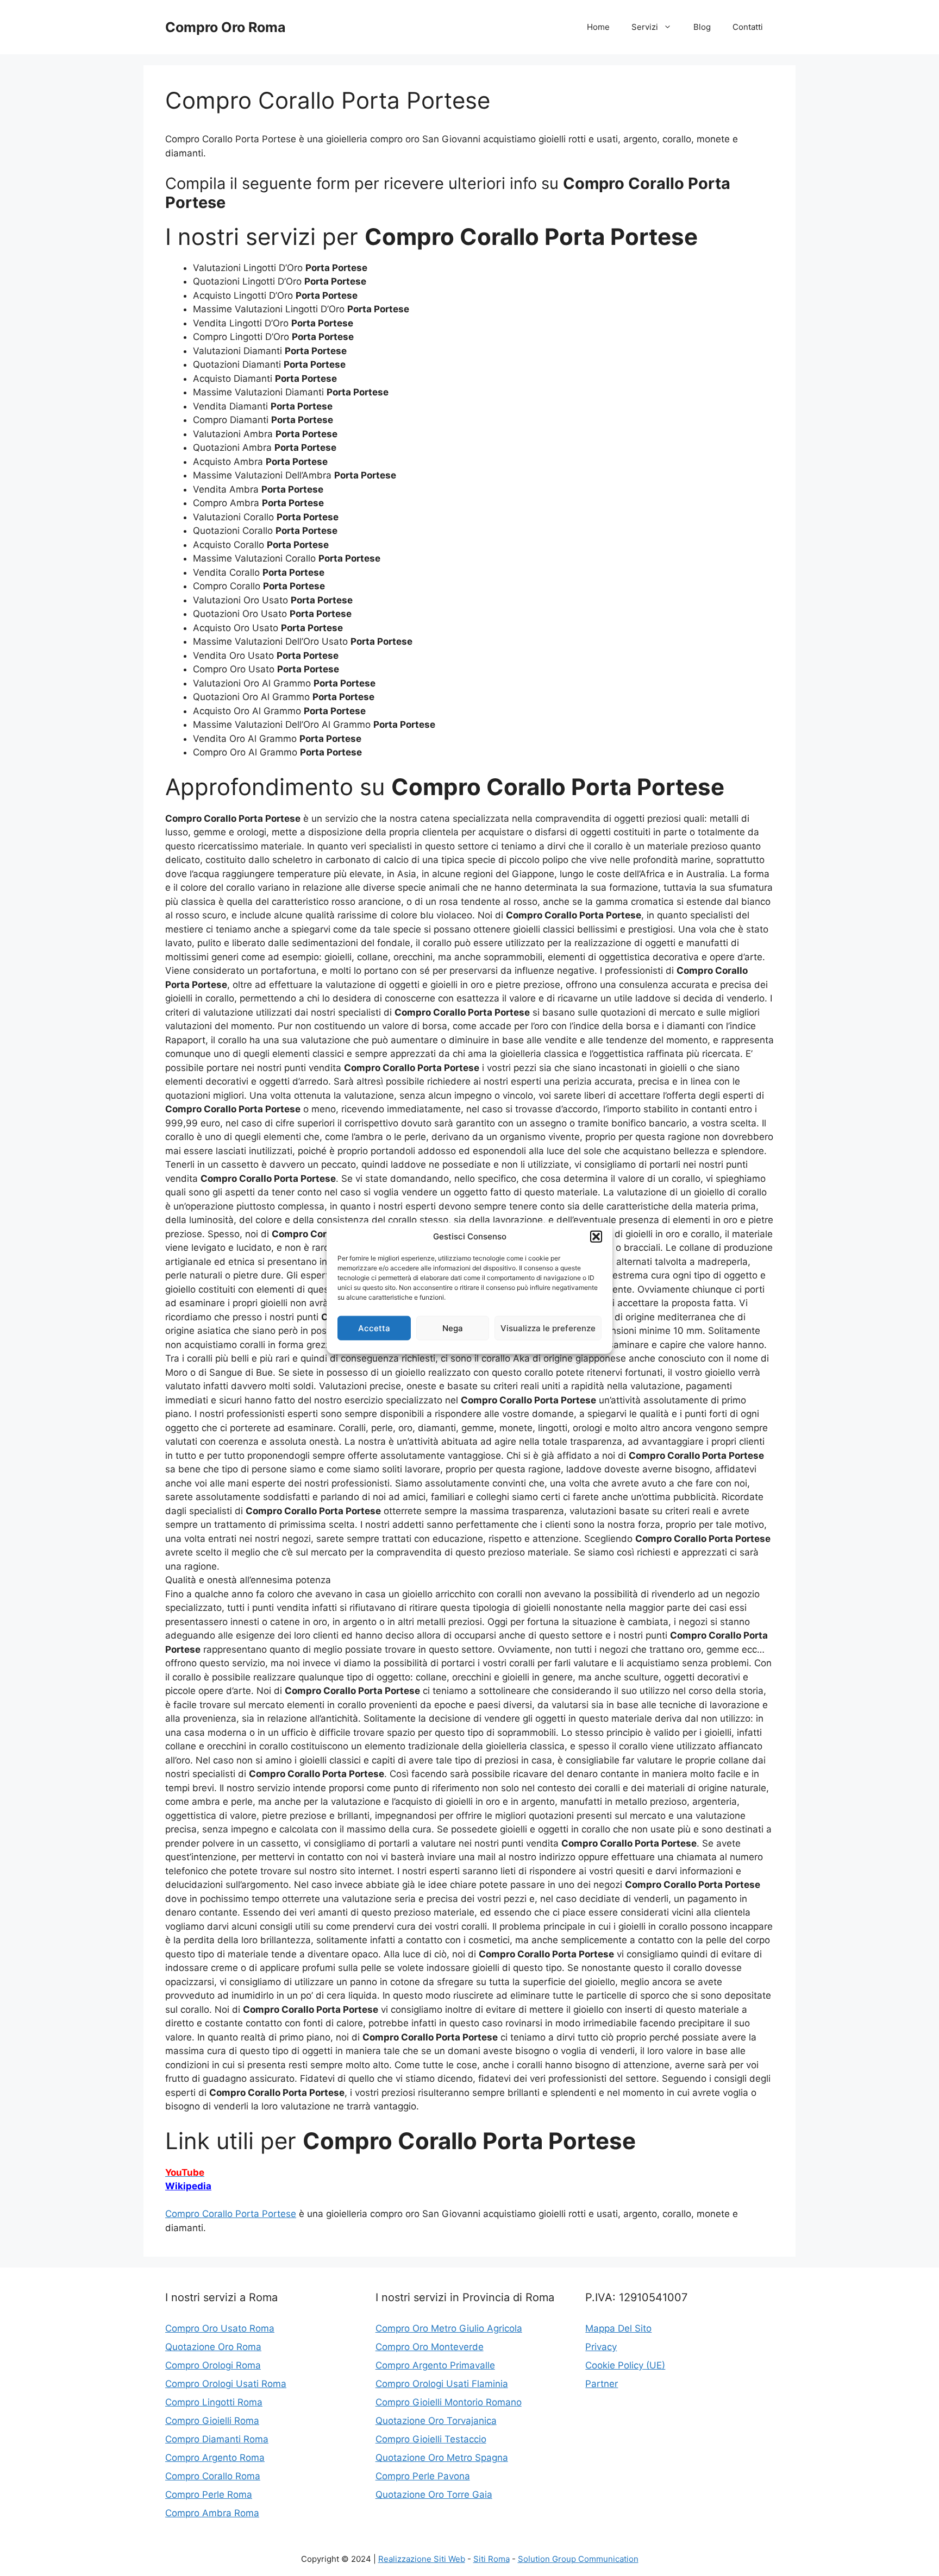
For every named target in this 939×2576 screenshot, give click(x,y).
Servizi (645, 27)
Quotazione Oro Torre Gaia (434, 2495)
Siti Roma (492, 2559)
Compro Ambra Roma (212, 2513)
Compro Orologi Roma (213, 2365)
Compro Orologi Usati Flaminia (442, 2384)
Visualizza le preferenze (548, 1328)
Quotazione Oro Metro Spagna (442, 2458)
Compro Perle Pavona (423, 2476)
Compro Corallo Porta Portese (231, 2214)
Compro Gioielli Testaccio (431, 2439)
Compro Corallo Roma (213, 2476)
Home (598, 27)
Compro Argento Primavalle (435, 2365)
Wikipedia (188, 2186)
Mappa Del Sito (618, 2328)
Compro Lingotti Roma (214, 2402)
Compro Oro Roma (226, 27)
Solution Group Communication (578, 2559)
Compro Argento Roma (215, 2458)
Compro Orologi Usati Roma (226, 2384)
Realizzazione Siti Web (422, 2559)
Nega (453, 1328)
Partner (602, 2384)
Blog (702, 27)
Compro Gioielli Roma (212, 2421)
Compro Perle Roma (209, 2495)
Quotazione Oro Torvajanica (436, 2421)
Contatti (748, 27)
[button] (596, 1237)
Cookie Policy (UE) (625, 2365)
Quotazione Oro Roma (213, 2347)
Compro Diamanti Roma (217, 2439)
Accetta (374, 1328)
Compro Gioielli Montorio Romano (449, 2402)
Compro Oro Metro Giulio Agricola (449, 2328)
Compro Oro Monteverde (430, 2347)
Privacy (601, 2347)
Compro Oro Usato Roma (220, 2328)
